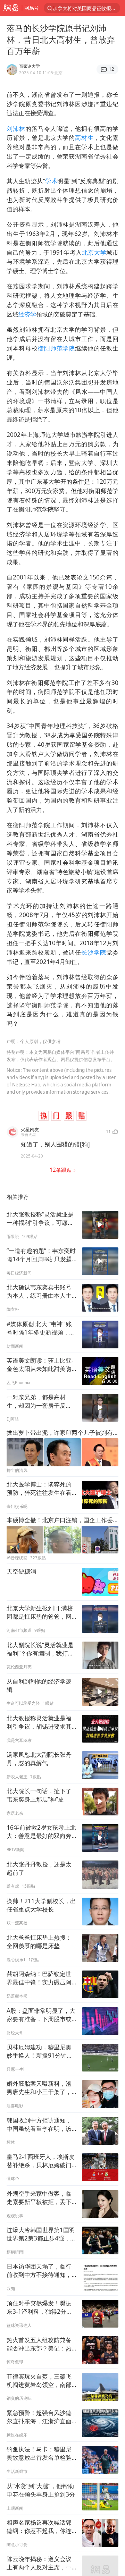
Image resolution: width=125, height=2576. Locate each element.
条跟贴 (61, 1170)
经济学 (27, 314)
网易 (11, 8)
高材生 (84, 138)
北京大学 (94, 252)
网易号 (32, 8)
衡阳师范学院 (57, 348)
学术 (51, 181)
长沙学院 (94, 952)
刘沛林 (16, 129)
